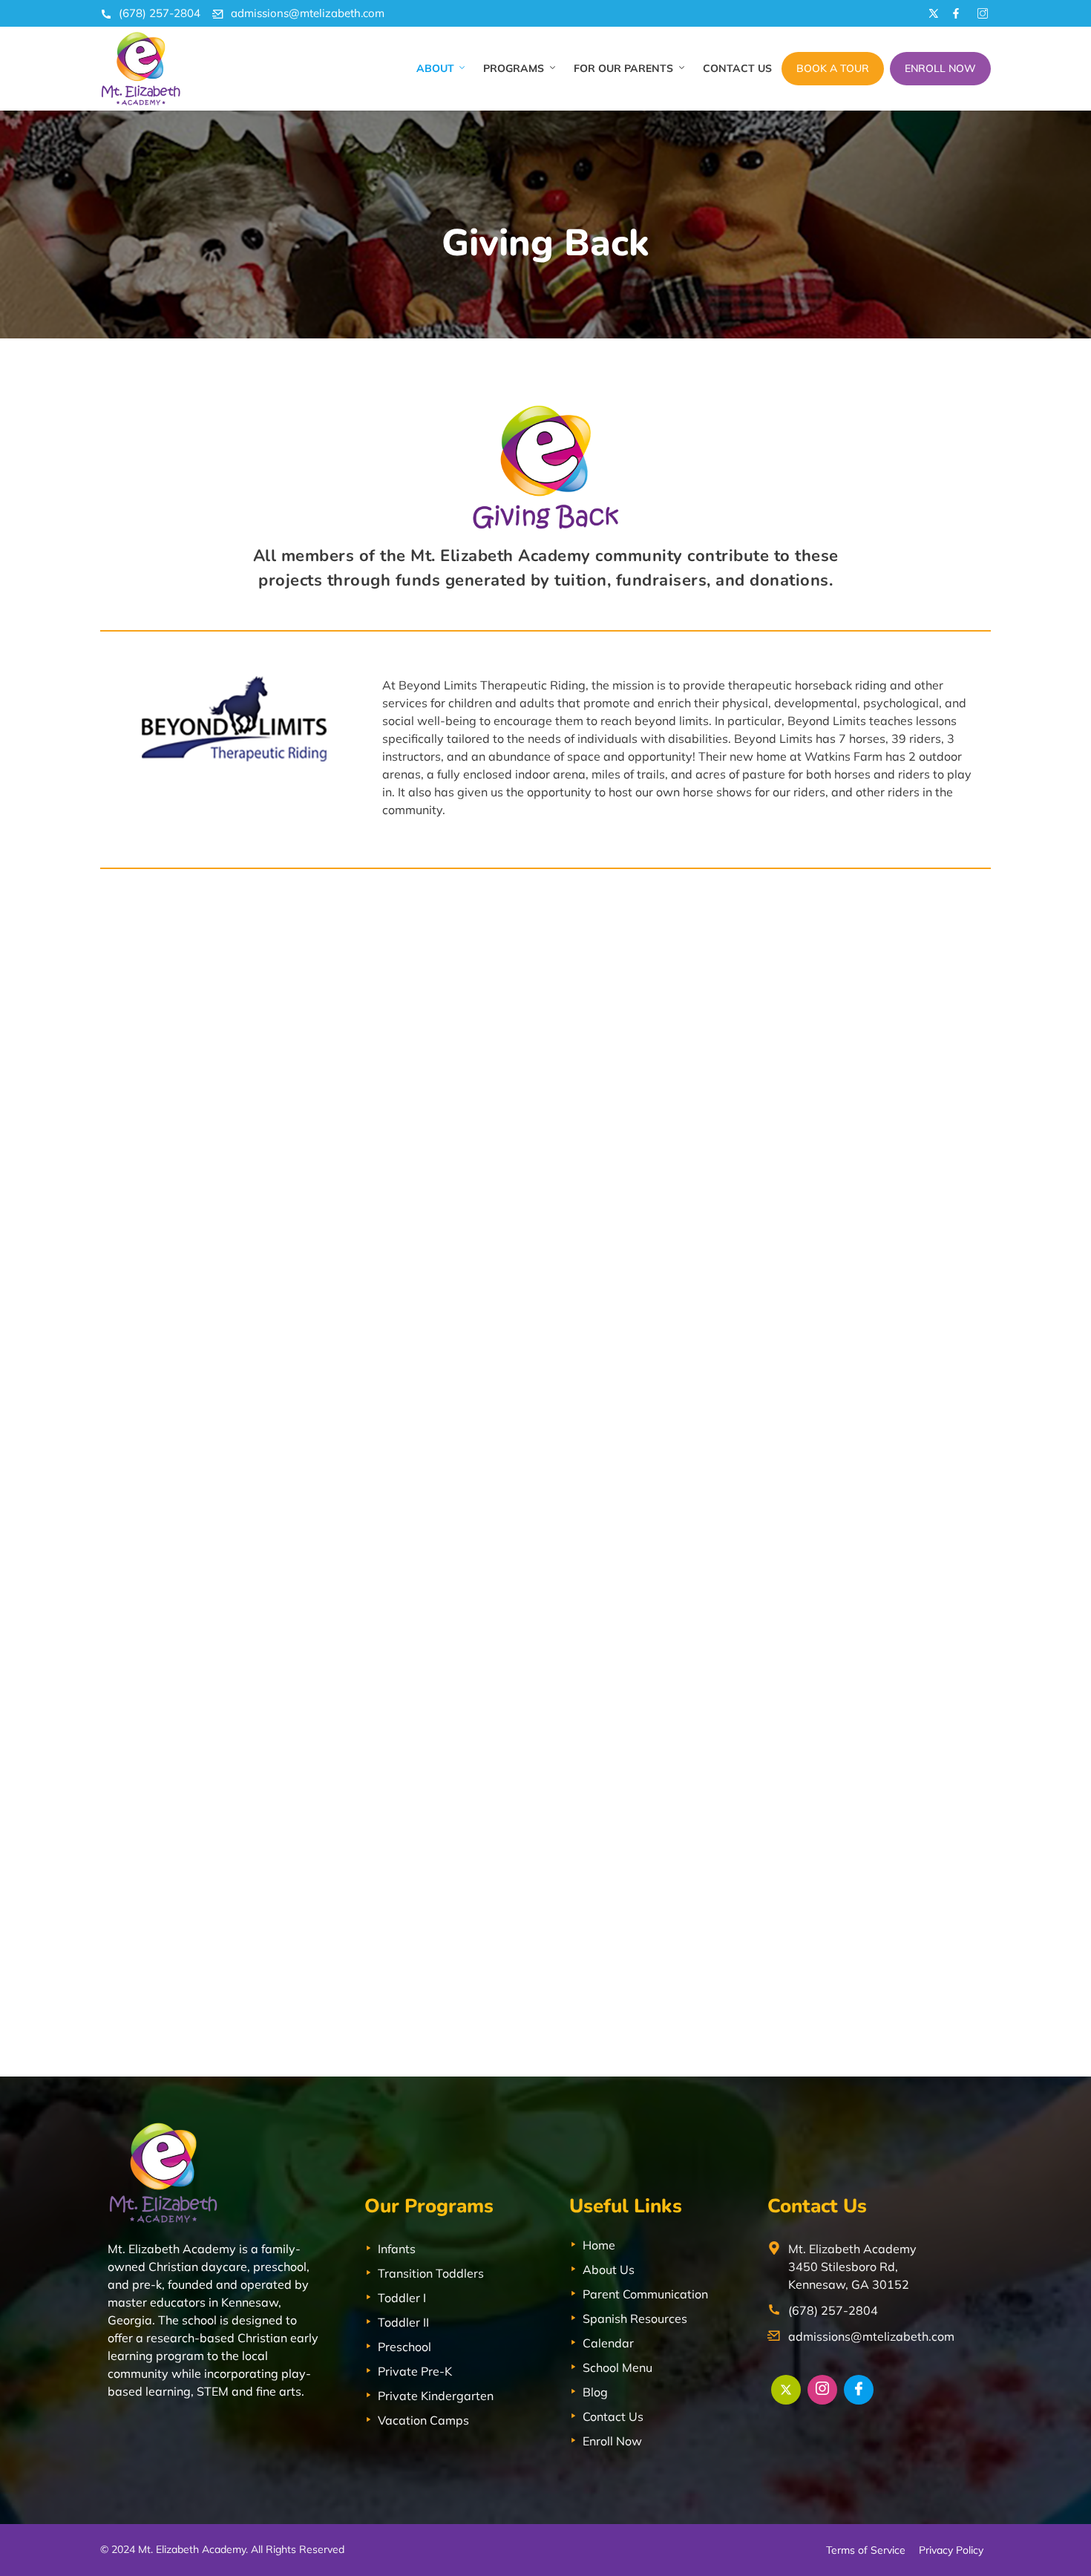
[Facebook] (859, 2390)
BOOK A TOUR (833, 68)
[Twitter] (786, 2390)
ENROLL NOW (940, 68)
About (435, 68)
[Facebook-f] (956, 13)
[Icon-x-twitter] (931, 13)
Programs (514, 68)
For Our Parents (623, 68)
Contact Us (737, 68)
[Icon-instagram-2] (980, 13)
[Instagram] (822, 2390)
